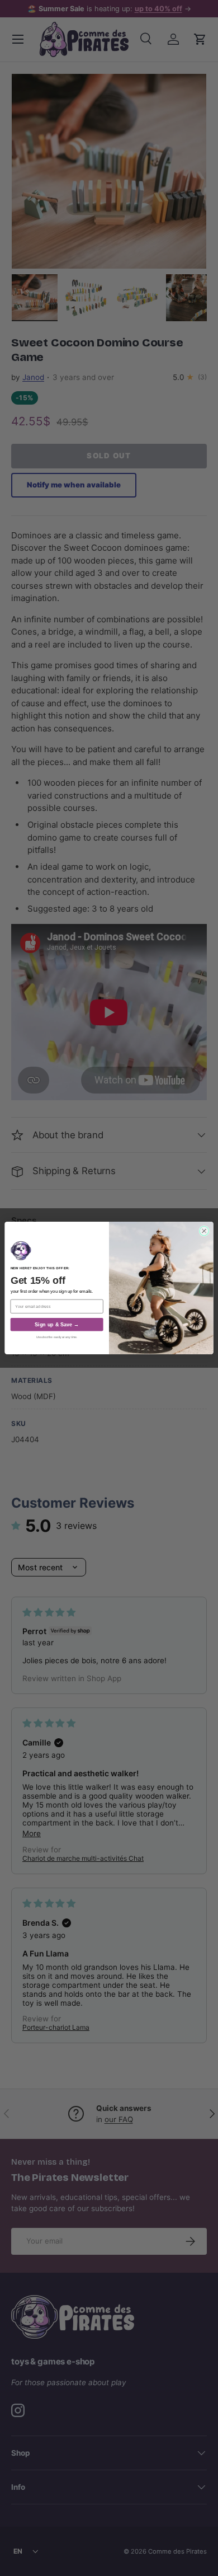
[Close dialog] (204, 1231)
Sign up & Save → (57, 1325)
